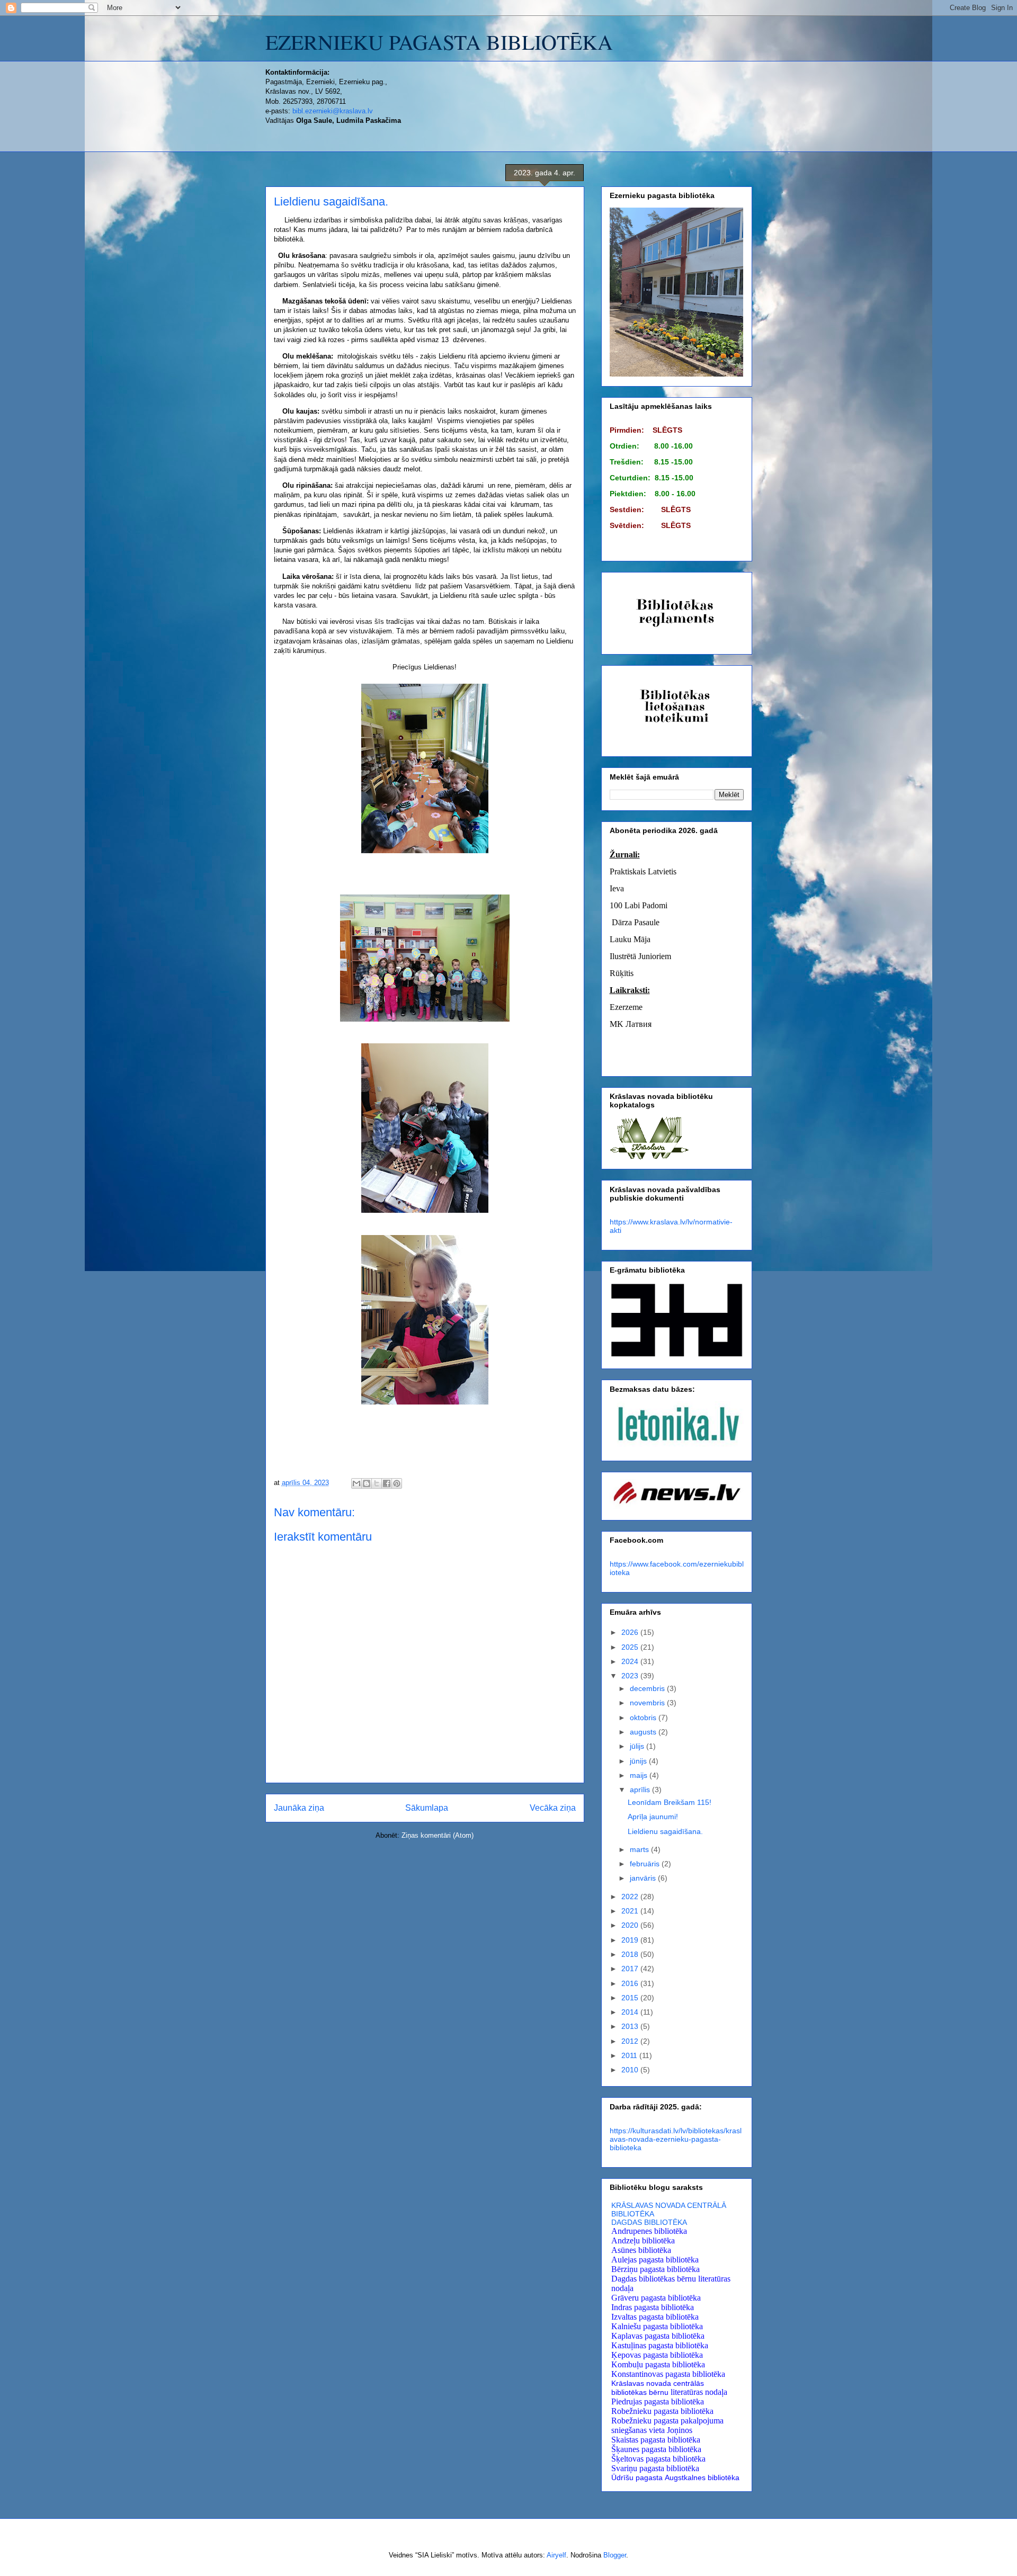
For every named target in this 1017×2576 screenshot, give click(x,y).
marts (640, 1849)
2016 (631, 1983)
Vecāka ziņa (553, 1808)
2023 (631, 1676)
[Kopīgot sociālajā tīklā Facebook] (387, 1483)
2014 (631, 2012)
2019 (631, 1940)
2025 (631, 1647)
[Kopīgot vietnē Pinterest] (397, 1483)
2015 (631, 1998)
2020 (631, 1925)
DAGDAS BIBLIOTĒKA (649, 2222)
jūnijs (639, 1761)
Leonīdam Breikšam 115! (670, 1802)
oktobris (644, 1718)
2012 (631, 2041)
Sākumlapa (427, 1808)
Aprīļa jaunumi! (653, 1817)
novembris (648, 1703)
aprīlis (641, 1790)
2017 (631, 1969)
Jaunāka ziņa (299, 1808)
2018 (631, 1954)
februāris (646, 1864)
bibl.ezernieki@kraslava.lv (333, 111)
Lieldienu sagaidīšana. (665, 1831)
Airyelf (556, 2555)
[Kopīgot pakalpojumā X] (377, 1483)
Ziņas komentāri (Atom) (438, 1835)
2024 (631, 1661)
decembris (648, 1688)
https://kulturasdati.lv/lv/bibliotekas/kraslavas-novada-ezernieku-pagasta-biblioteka (676, 2139)
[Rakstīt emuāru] (367, 1483)
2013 (631, 2026)
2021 (631, 1911)
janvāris (644, 1878)
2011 (630, 2055)
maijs (640, 1775)
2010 (631, 2070)
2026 (631, 1632)
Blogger (615, 2555)
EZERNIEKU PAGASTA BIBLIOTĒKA (439, 42)
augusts (644, 1732)
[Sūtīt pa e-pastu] (356, 1483)
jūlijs (638, 1746)
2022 (631, 1897)
